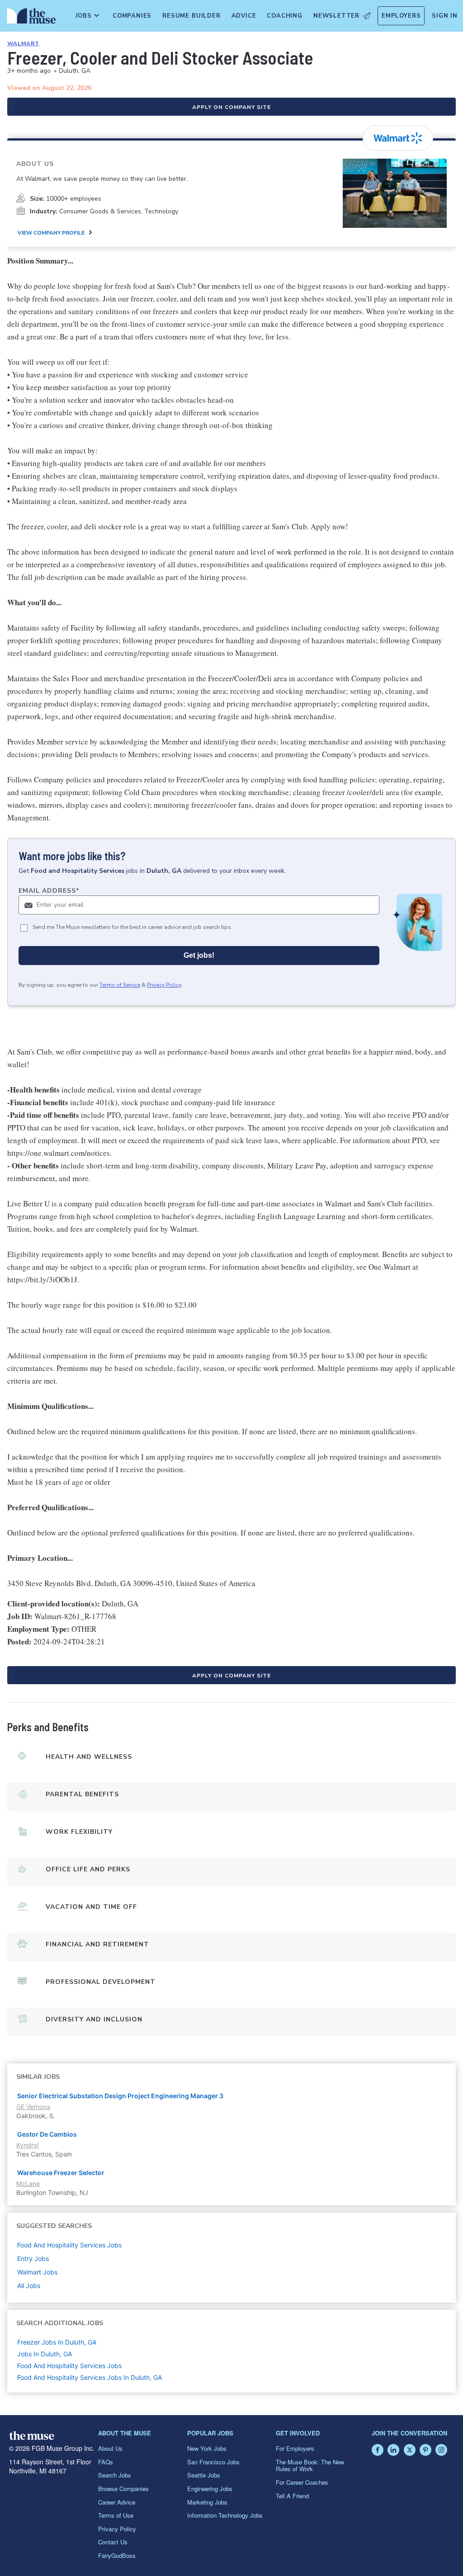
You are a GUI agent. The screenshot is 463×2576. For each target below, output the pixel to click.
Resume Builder (191, 16)
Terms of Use (116, 2515)
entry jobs (33, 2258)
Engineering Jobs (210, 2489)
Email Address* (49, 891)
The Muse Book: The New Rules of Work (310, 2465)
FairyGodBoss (117, 2555)
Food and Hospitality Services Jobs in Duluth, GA (90, 2377)
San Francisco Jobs (213, 2462)
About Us (110, 2448)
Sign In (445, 16)
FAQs (106, 2462)
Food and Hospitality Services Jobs (69, 2366)
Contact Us (113, 2542)
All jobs (29, 2286)
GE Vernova (33, 2107)
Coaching (284, 16)
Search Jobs (115, 2475)
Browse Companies (123, 2489)
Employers (401, 16)
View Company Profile (51, 233)
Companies (132, 16)
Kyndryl (27, 2145)
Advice (244, 16)
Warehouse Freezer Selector (61, 2173)
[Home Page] (30, 18)
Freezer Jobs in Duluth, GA (57, 2342)
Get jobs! (199, 955)
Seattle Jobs (204, 2475)
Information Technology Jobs (225, 2515)
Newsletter (336, 16)
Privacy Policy (164, 985)
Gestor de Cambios (47, 2134)
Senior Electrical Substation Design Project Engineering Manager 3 (120, 2096)
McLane (28, 2183)
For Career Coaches (302, 2482)
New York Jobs (207, 2448)
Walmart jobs (37, 2272)
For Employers (295, 2448)
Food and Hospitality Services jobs (69, 2245)
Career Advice (117, 2502)
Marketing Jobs (207, 2502)
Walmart (23, 43)
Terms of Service (120, 985)
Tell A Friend (292, 2496)
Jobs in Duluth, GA (45, 2354)
